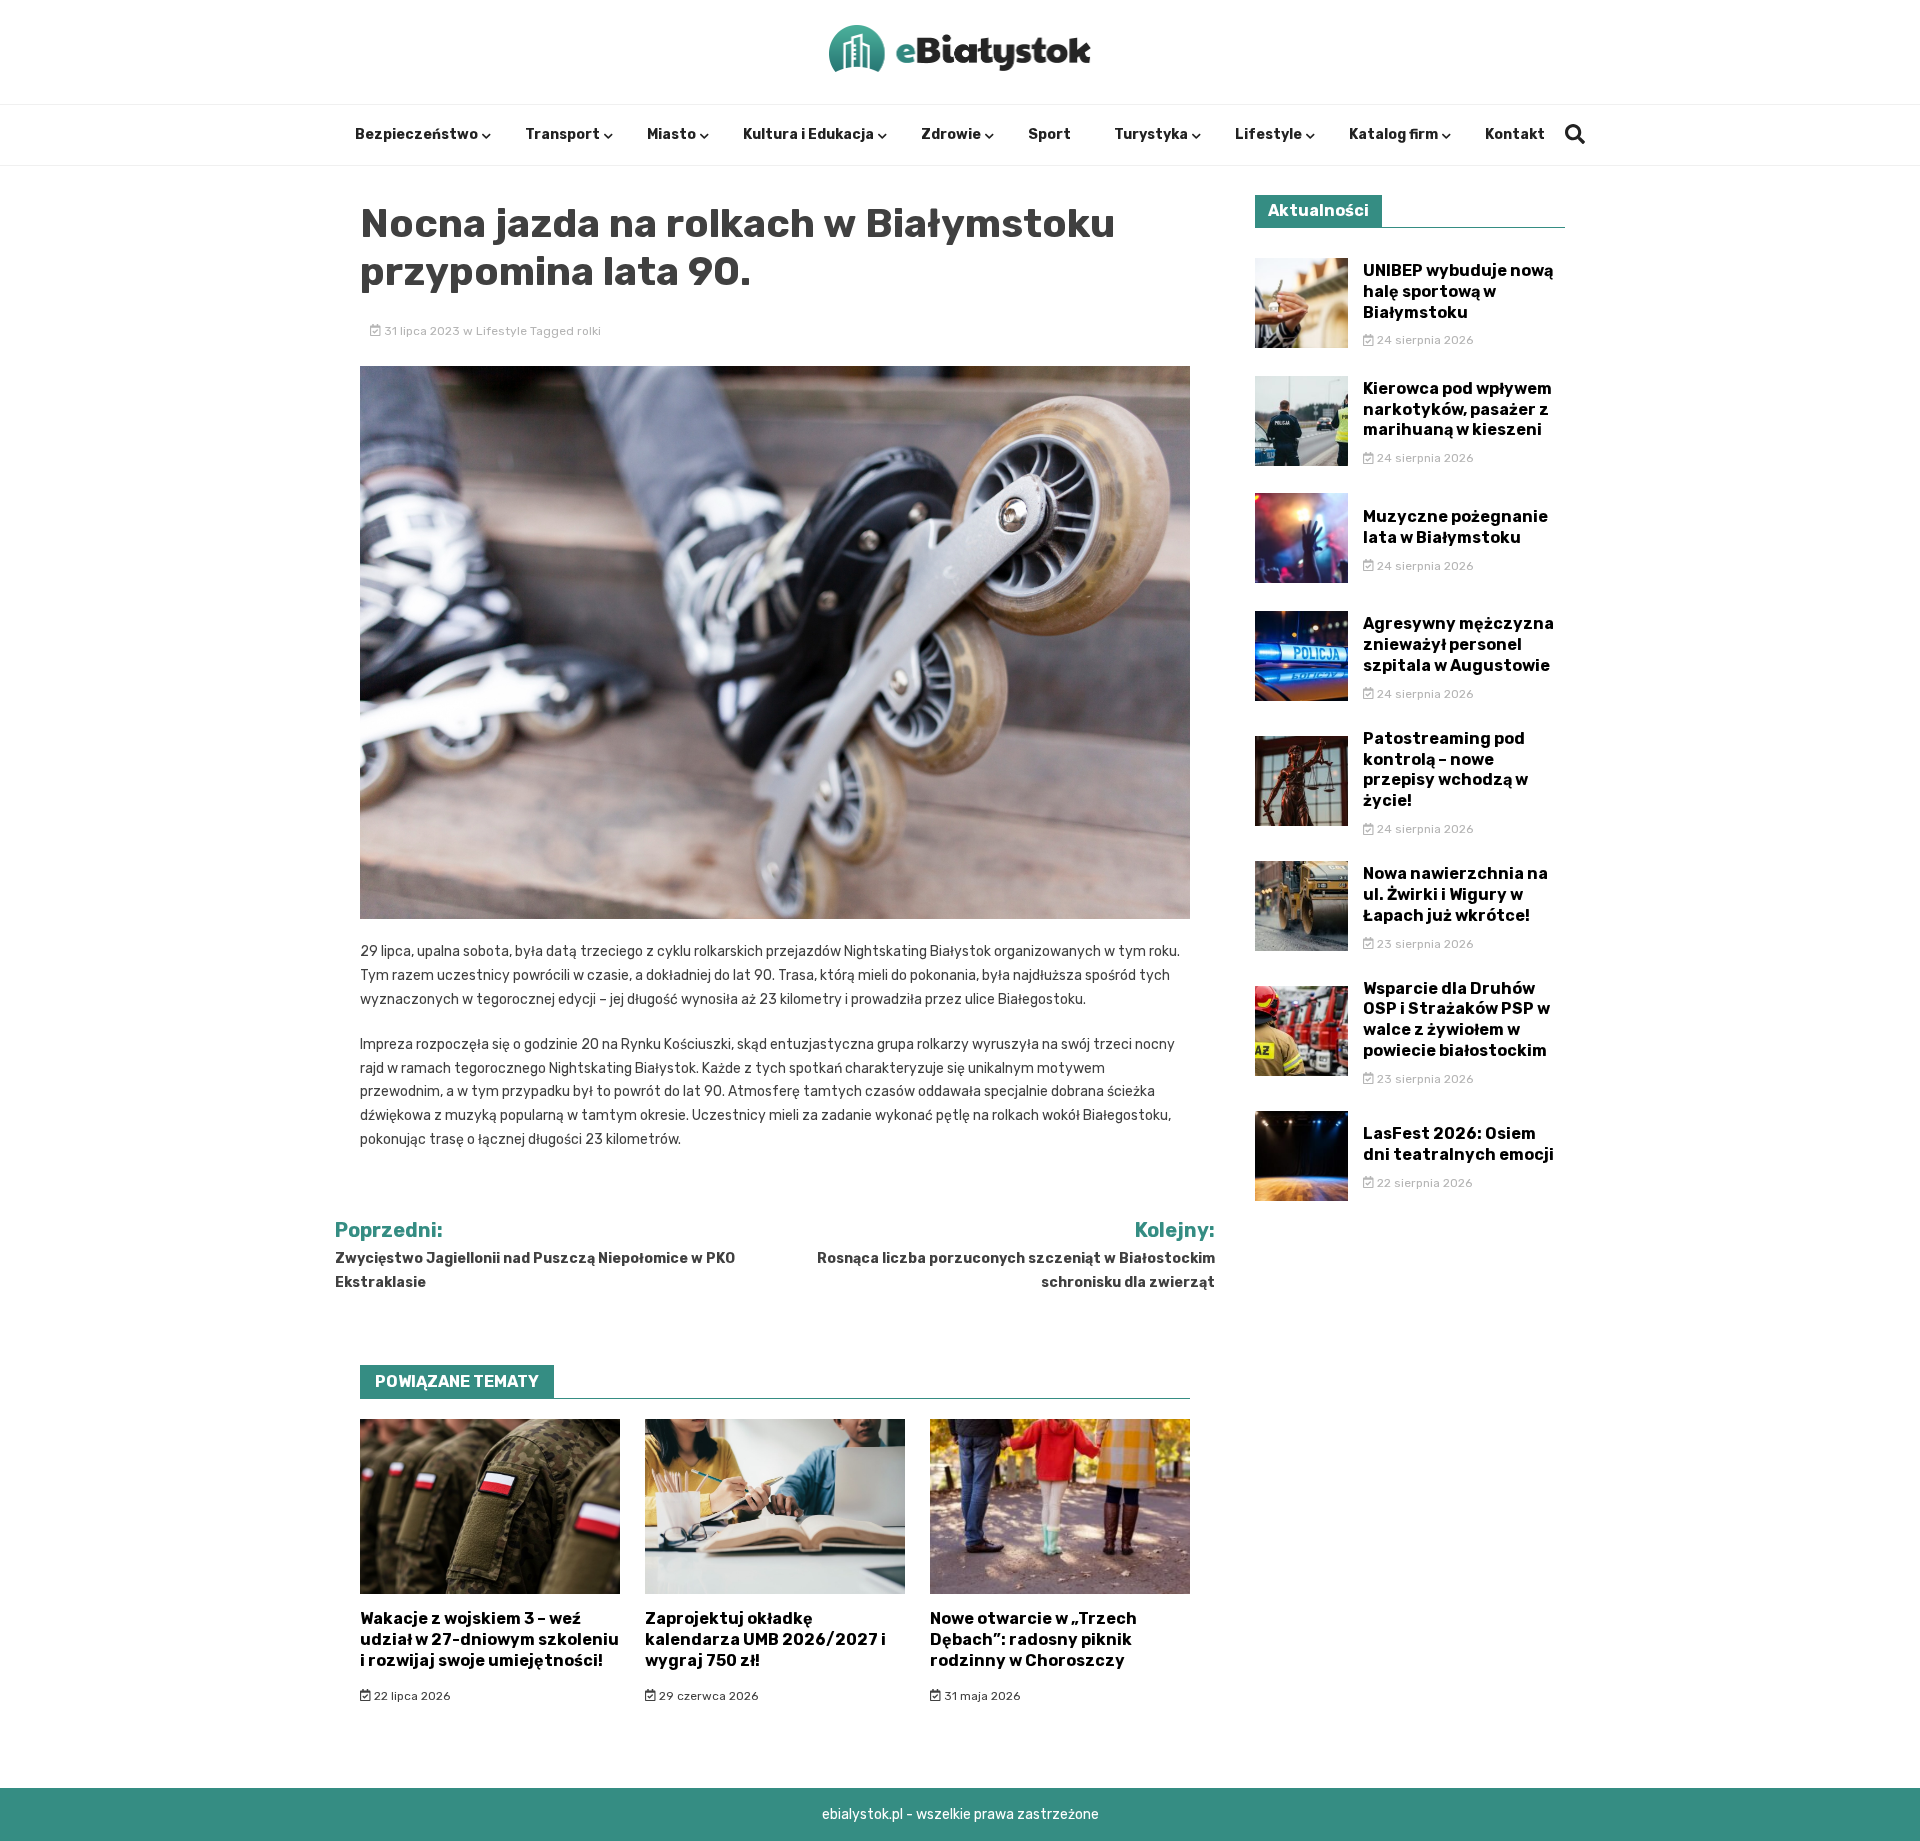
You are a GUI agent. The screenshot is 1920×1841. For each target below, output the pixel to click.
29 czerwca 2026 (707, 1696)
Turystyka (1151, 134)
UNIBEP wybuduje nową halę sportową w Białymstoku (1458, 291)
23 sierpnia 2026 (1423, 944)
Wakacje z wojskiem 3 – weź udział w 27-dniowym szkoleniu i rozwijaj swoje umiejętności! (489, 1639)
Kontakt (1515, 134)
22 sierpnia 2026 (1423, 1183)
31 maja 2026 (980, 1696)
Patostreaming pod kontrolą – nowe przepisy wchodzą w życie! (1445, 769)
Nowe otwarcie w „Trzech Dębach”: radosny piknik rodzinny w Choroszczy (1033, 1639)
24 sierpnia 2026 (1423, 340)
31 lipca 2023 (422, 331)
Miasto (671, 134)
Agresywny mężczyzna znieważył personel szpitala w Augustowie (1458, 644)
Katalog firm (1393, 134)
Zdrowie (951, 134)
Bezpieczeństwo (416, 134)
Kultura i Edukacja (808, 134)
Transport (562, 134)
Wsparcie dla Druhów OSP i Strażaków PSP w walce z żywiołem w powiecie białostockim (1456, 1019)
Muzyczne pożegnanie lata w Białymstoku (1455, 527)
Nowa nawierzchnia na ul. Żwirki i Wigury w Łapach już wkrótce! (1455, 894)
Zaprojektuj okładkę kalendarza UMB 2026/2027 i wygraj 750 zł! (765, 1639)
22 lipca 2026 (410, 1696)
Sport (1049, 134)
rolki (589, 331)
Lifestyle (1268, 134)
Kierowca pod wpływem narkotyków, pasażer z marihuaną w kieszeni (1457, 409)
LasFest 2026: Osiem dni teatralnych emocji (1458, 1144)
